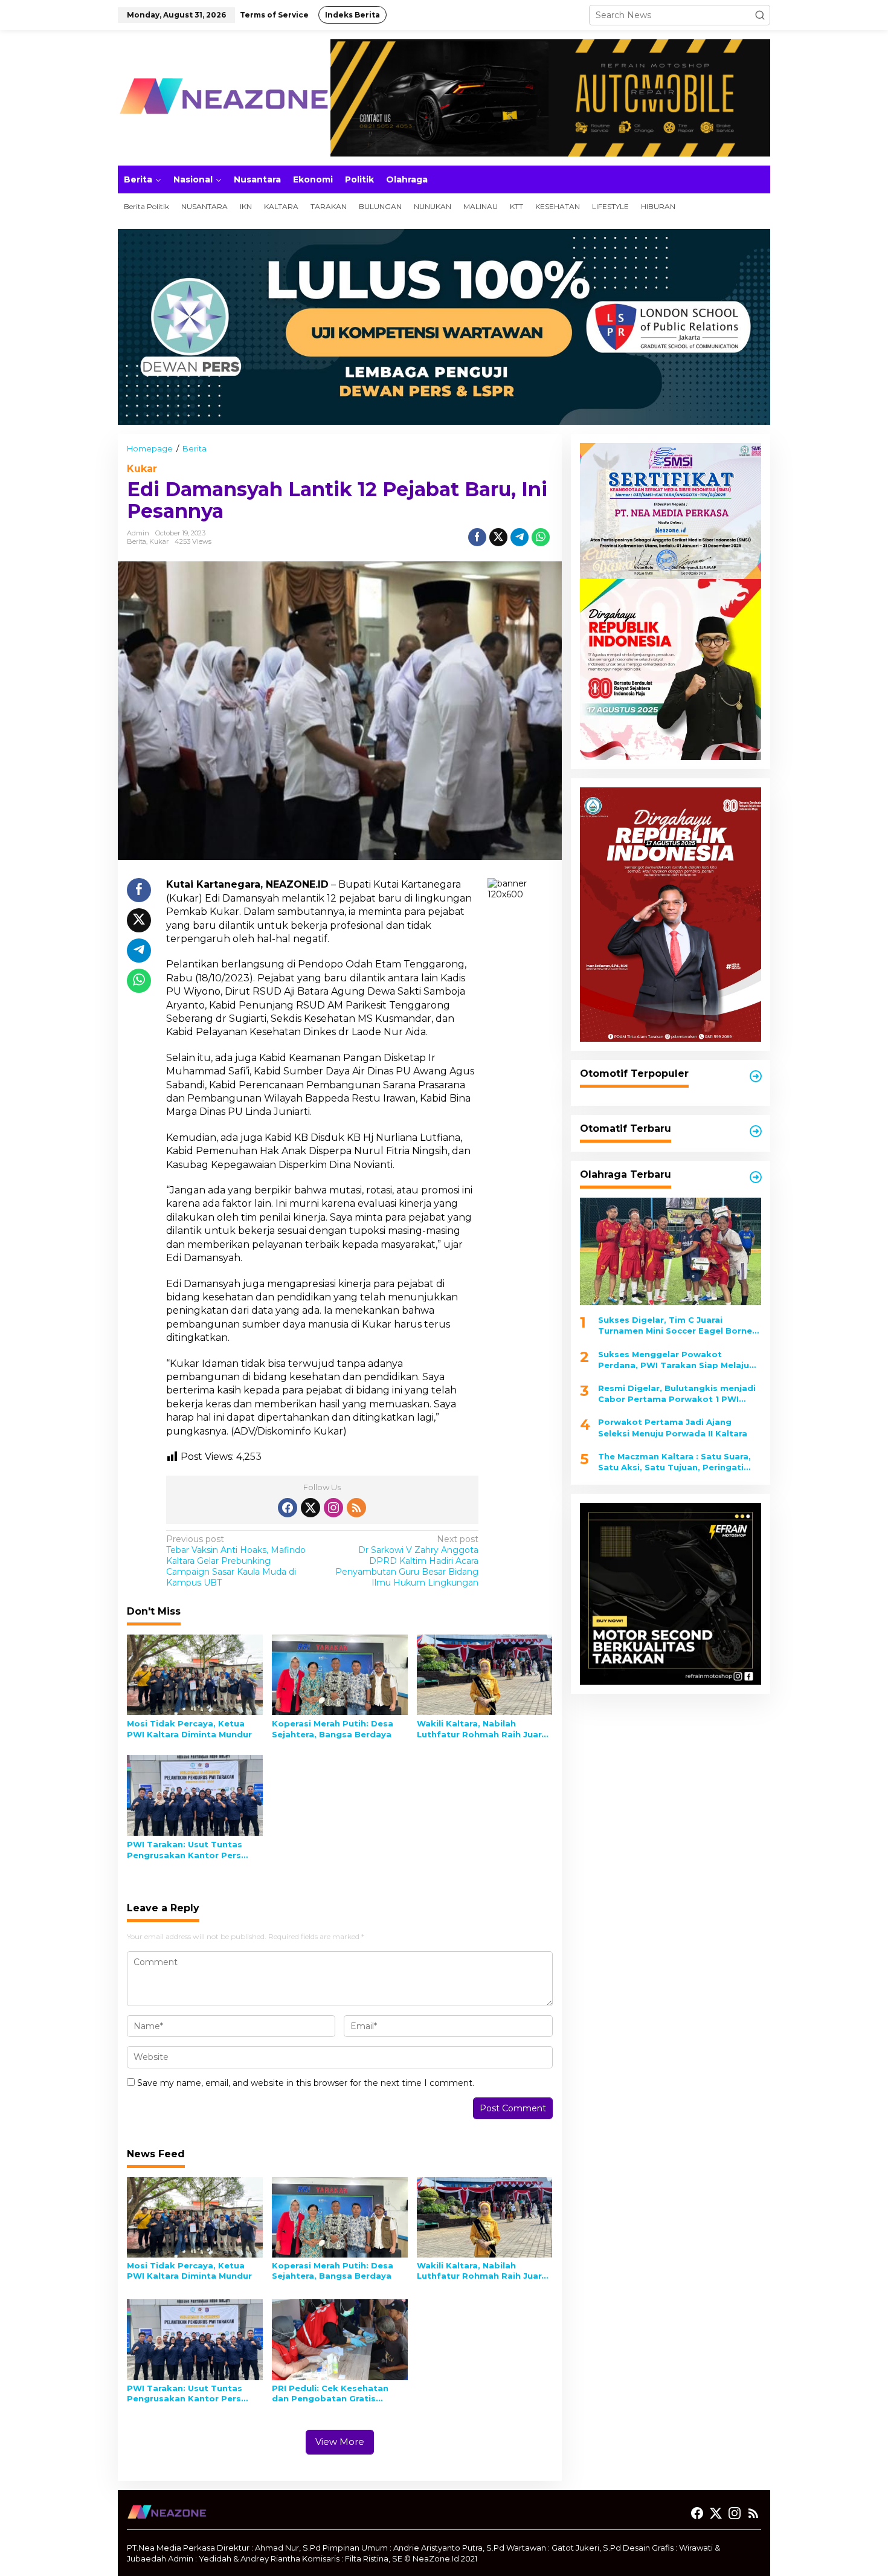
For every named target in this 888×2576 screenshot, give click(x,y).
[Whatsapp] (541, 537)
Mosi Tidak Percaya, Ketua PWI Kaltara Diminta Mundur (189, 1729)
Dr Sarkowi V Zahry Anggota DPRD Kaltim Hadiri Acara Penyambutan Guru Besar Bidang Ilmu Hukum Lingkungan (407, 1561)
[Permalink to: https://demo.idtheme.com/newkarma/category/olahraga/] (756, 1177)
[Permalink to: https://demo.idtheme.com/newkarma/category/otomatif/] (756, 1076)
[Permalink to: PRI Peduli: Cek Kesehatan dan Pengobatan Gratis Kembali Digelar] (340, 2339)
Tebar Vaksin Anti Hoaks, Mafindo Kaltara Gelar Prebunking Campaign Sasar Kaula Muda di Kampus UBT (236, 1561)
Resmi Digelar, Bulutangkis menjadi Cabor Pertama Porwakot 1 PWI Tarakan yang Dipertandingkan (677, 1394)
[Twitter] (310, 1508)
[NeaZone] (224, 97)
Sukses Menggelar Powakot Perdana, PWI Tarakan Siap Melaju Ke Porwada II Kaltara (674, 1360)
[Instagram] (333, 1508)
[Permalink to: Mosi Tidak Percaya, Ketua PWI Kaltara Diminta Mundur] (195, 1674)
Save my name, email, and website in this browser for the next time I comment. (306, 2083)
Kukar (142, 469)
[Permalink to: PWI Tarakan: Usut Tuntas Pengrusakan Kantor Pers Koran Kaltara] (195, 1795)
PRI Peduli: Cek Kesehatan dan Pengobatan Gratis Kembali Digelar (330, 2394)
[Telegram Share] (520, 537)
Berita (137, 541)
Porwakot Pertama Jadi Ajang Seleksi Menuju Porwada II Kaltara (673, 1428)
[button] (760, 15)
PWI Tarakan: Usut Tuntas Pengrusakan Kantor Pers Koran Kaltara (185, 1850)
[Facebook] (288, 1508)
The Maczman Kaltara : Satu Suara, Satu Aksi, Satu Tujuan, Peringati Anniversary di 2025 (674, 1462)
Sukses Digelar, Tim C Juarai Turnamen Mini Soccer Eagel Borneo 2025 (678, 1325)
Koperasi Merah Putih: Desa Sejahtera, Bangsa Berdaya (333, 1729)
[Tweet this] (498, 537)
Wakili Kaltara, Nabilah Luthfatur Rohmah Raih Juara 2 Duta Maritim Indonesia (482, 1729)
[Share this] (477, 537)
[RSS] (356, 1508)
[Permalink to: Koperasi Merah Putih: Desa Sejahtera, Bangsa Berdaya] (340, 1674)
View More (340, 2442)
